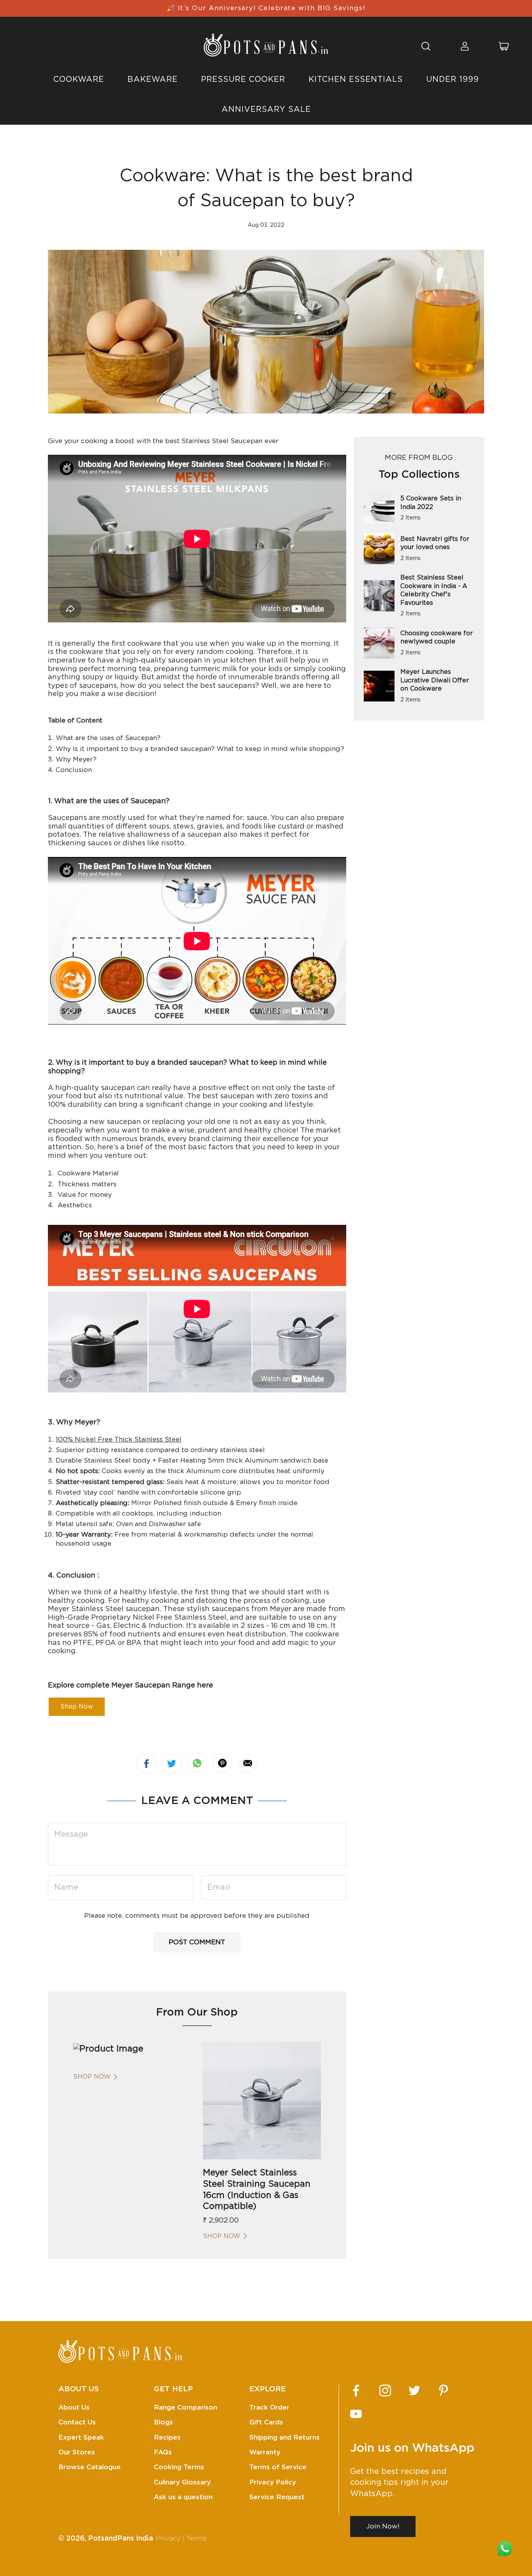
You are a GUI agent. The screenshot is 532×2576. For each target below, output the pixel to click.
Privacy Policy (273, 2482)
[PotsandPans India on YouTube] (356, 2414)
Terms (197, 2539)
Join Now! (383, 2526)
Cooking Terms (179, 2467)
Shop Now (77, 1707)
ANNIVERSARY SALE (266, 110)
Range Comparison (186, 2407)
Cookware (79, 80)
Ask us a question (183, 2497)
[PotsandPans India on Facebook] (356, 2390)
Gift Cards (266, 2422)
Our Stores (77, 2452)
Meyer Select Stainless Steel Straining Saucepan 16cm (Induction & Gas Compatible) (257, 2189)
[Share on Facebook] (146, 1763)
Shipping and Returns (284, 2437)
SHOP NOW (92, 2077)
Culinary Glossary (182, 2482)
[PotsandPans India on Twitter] (414, 2390)
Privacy (168, 2539)
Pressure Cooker (243, 80)
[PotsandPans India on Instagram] (385, 2390)
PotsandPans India (121, 2539)
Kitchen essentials (356, 80)
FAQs (163, 2452)
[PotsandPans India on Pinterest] (444, 2390)
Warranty (265, 2452)
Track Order (269, 2407)
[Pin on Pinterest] (222, 1763)
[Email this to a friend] (248, 1763)
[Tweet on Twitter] (172, 1763)
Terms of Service (278, 2467)
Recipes (167, 2437)
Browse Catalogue (90, 2467)
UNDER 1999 (453, 80)
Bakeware (152, 80)
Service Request (277, 2497)
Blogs (163, 2422)
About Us (74, 2407)
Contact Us (77, 2422)
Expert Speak (81, 2437)
